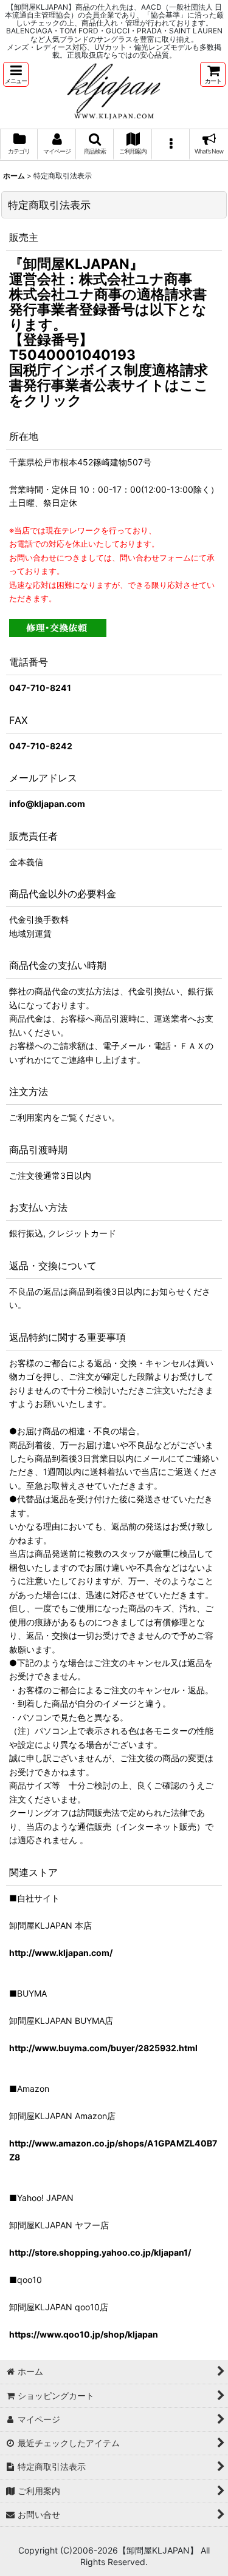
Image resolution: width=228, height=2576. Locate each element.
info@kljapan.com (47, 804)
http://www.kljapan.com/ (61, 1953)
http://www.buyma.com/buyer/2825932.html (103, 2048)
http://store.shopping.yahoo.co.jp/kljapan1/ (100, 2252)
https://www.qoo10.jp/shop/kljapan (84, 2334)
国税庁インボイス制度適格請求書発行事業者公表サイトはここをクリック (109, 385)
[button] (16, 74)
